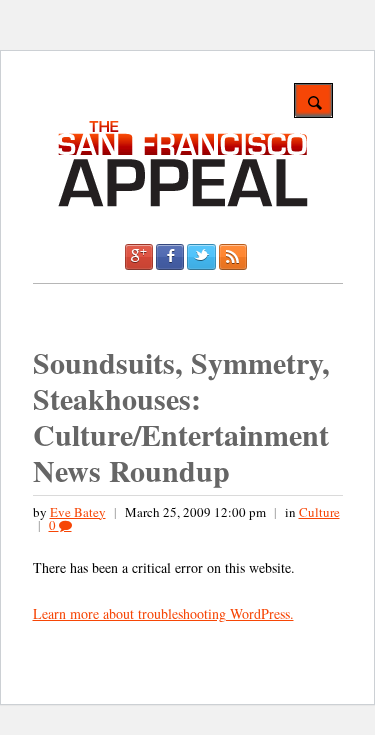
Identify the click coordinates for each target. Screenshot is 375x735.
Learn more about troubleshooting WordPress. (163, 613)
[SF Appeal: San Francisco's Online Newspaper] (183, 203)
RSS (233, 257)
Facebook (170, 257)
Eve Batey (78, 512)
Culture (319, 512)
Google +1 (139, 257)
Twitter (201, 257)
